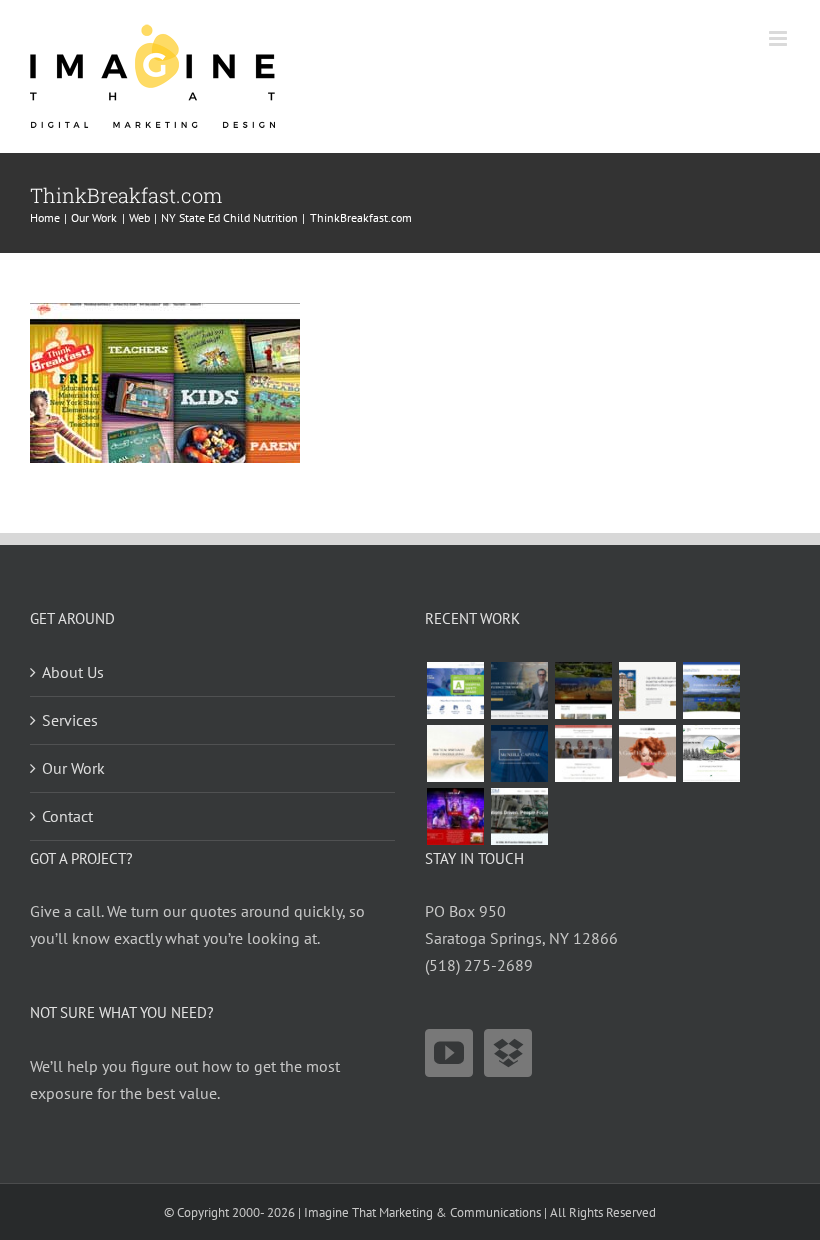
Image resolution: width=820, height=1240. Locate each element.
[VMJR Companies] (647, 690)
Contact (67, 816)
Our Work (73, 768)
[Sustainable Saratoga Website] (711, 753)
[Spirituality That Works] (455, 753)
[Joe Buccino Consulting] (519, 690)
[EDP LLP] (583, 690)
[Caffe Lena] (455, 816)
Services (70, 720)
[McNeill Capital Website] (519, 753)
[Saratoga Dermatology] (583, 753)
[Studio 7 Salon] (647, 753)
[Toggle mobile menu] (779, 38)
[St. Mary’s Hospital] (455, 690)
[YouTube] (449, 1053)
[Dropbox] (508, 1053)
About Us (73, 672)
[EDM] (519, 816)
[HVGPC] (711, 690)
